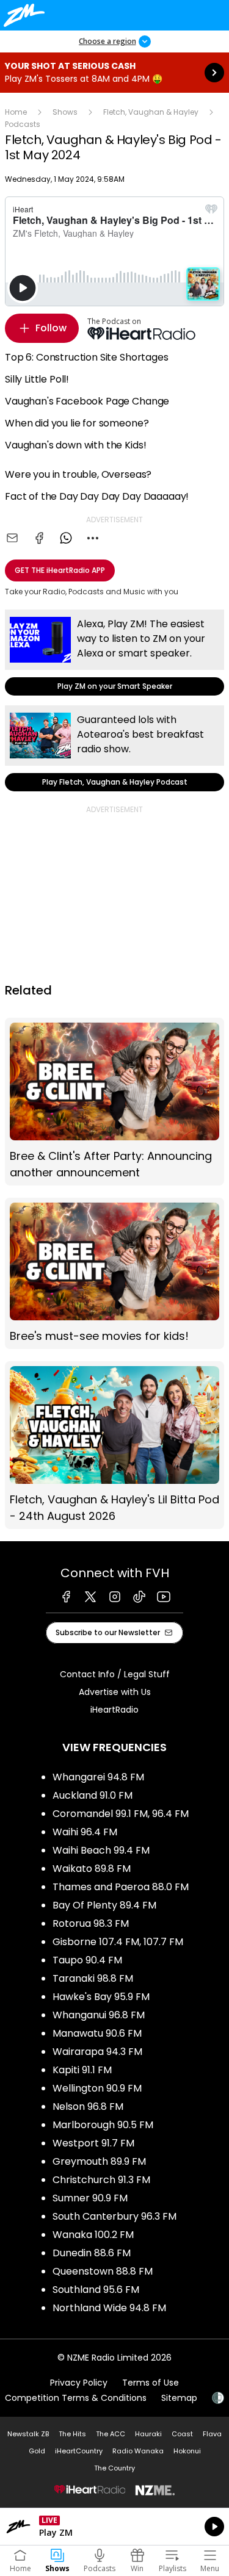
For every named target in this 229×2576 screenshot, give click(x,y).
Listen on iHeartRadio (114, 2527)
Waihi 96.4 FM (85, 1832)
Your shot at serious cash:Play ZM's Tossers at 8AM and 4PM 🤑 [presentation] (114, 73)
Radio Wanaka (138, 2451)
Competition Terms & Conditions (76, 2398)
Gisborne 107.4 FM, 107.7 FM (118, 1942)
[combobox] (93, 538)
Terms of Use (151, 2383)
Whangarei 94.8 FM (98, 1777)
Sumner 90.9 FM (90, 2198)
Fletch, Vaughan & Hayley (151, 112)
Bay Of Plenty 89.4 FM (104, 1905)
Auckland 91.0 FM (93, 1795)
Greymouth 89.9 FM (99, 2161)
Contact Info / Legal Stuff (115, 1674)
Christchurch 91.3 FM (101, 2180)
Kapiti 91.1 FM (82, 2070)
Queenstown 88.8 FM (103, 2271)
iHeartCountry (79, 2451)
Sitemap (179, 2398)
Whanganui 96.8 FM (99, 2015)
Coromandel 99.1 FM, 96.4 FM (121, 1814)
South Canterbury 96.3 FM (114, 2216)
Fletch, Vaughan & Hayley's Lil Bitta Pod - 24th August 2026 (114, 1445)
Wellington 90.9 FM (97, 2088)
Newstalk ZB (28, 2434)
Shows (65, 112)
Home (16, 112)
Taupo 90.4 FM (87, 1960)
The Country (114, 2468)
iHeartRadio (114, 1710)
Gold (37, 2451)
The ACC (111, 2434)
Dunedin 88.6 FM (92, 2253)
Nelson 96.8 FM (88, 2106)
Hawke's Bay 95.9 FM (101, 1997)
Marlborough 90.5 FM (103, 2125)
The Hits (72, 2434)
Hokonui (187, 2451)
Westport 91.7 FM (93, 2143)
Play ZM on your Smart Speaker (114, 653)
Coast (182, 2434)
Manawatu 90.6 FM (97, 2033)
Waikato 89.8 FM (92, 1869)
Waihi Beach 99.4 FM (101, 1850)
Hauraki (148, 2434)
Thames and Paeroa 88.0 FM (121, 1887)
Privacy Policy (79, 2383)
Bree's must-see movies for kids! (114, 1273)
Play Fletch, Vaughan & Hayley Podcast (114, 748)
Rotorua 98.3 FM (91, 1923)
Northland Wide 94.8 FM (109, 2308)
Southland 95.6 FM (96, 2290)
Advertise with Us (115, 1692)
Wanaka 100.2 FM (93, 2235)
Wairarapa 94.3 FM (97, 2052)
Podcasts (23, 124)
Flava (212, 2434)
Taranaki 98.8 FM (93, 1978)
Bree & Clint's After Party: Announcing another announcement (114, 1102)
